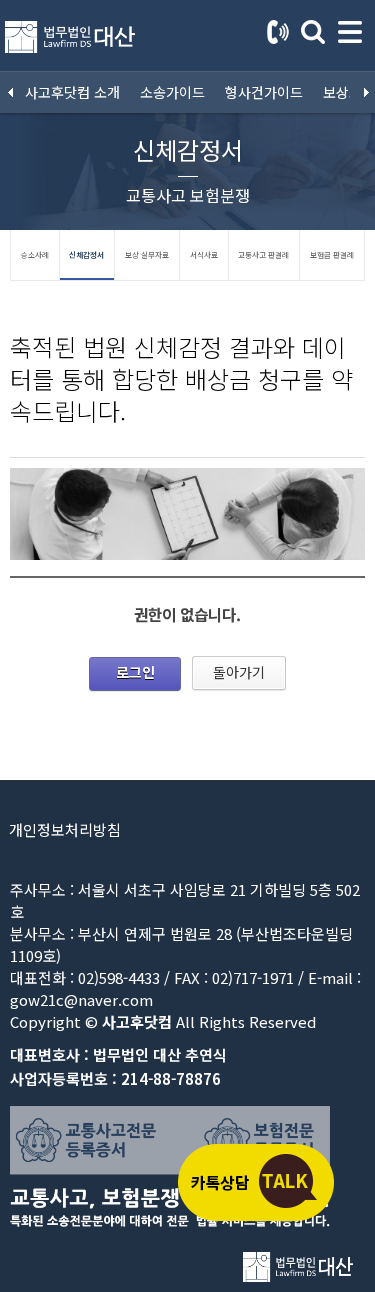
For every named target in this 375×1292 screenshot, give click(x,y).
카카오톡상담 (255, 1182)
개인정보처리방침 (65, 829)
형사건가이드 (264, 92)
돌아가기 (239, 672)
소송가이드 (172, 92)
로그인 (135, 672)
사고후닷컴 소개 (72, 92)
